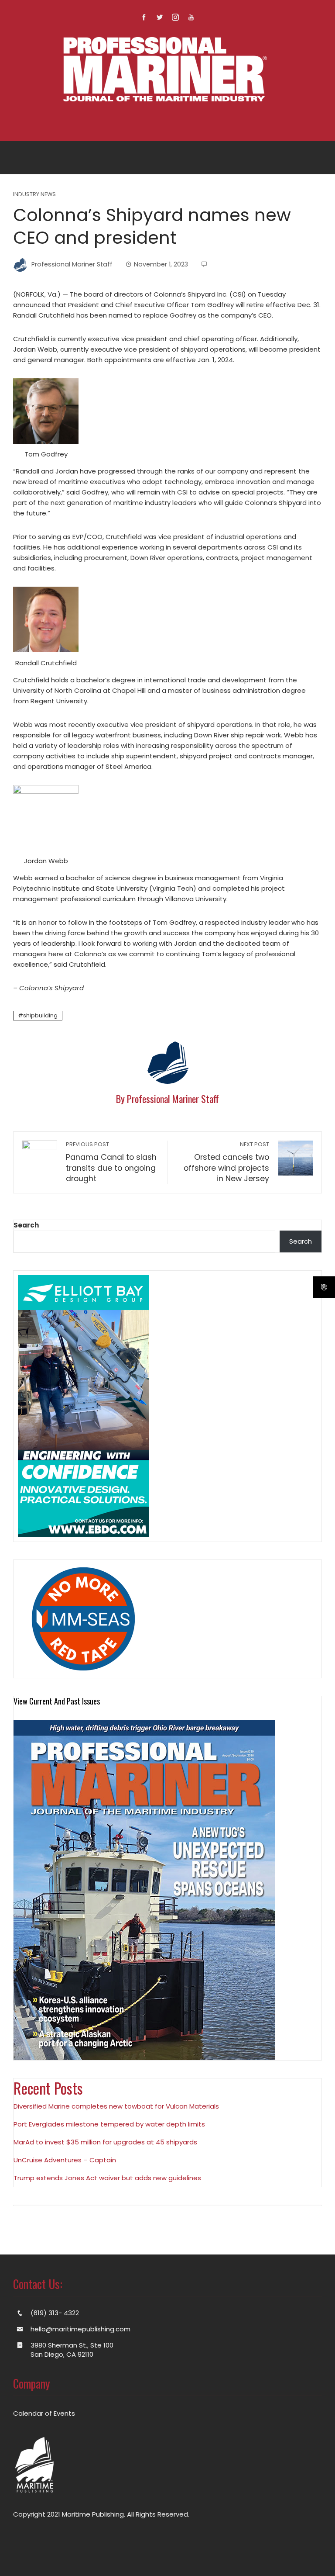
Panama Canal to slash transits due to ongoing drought (111, 1162)
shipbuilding (40, 1015)
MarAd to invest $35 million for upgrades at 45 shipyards (105, 2142)
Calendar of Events (44, 2413)
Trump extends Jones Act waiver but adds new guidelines (107, 2178)
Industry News (34, 195)
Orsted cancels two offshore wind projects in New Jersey (226, 1162)
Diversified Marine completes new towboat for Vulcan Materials (116, 2106)
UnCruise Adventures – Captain (65, 2160)
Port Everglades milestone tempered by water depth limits (109, 2124)
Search (26, 1225)
